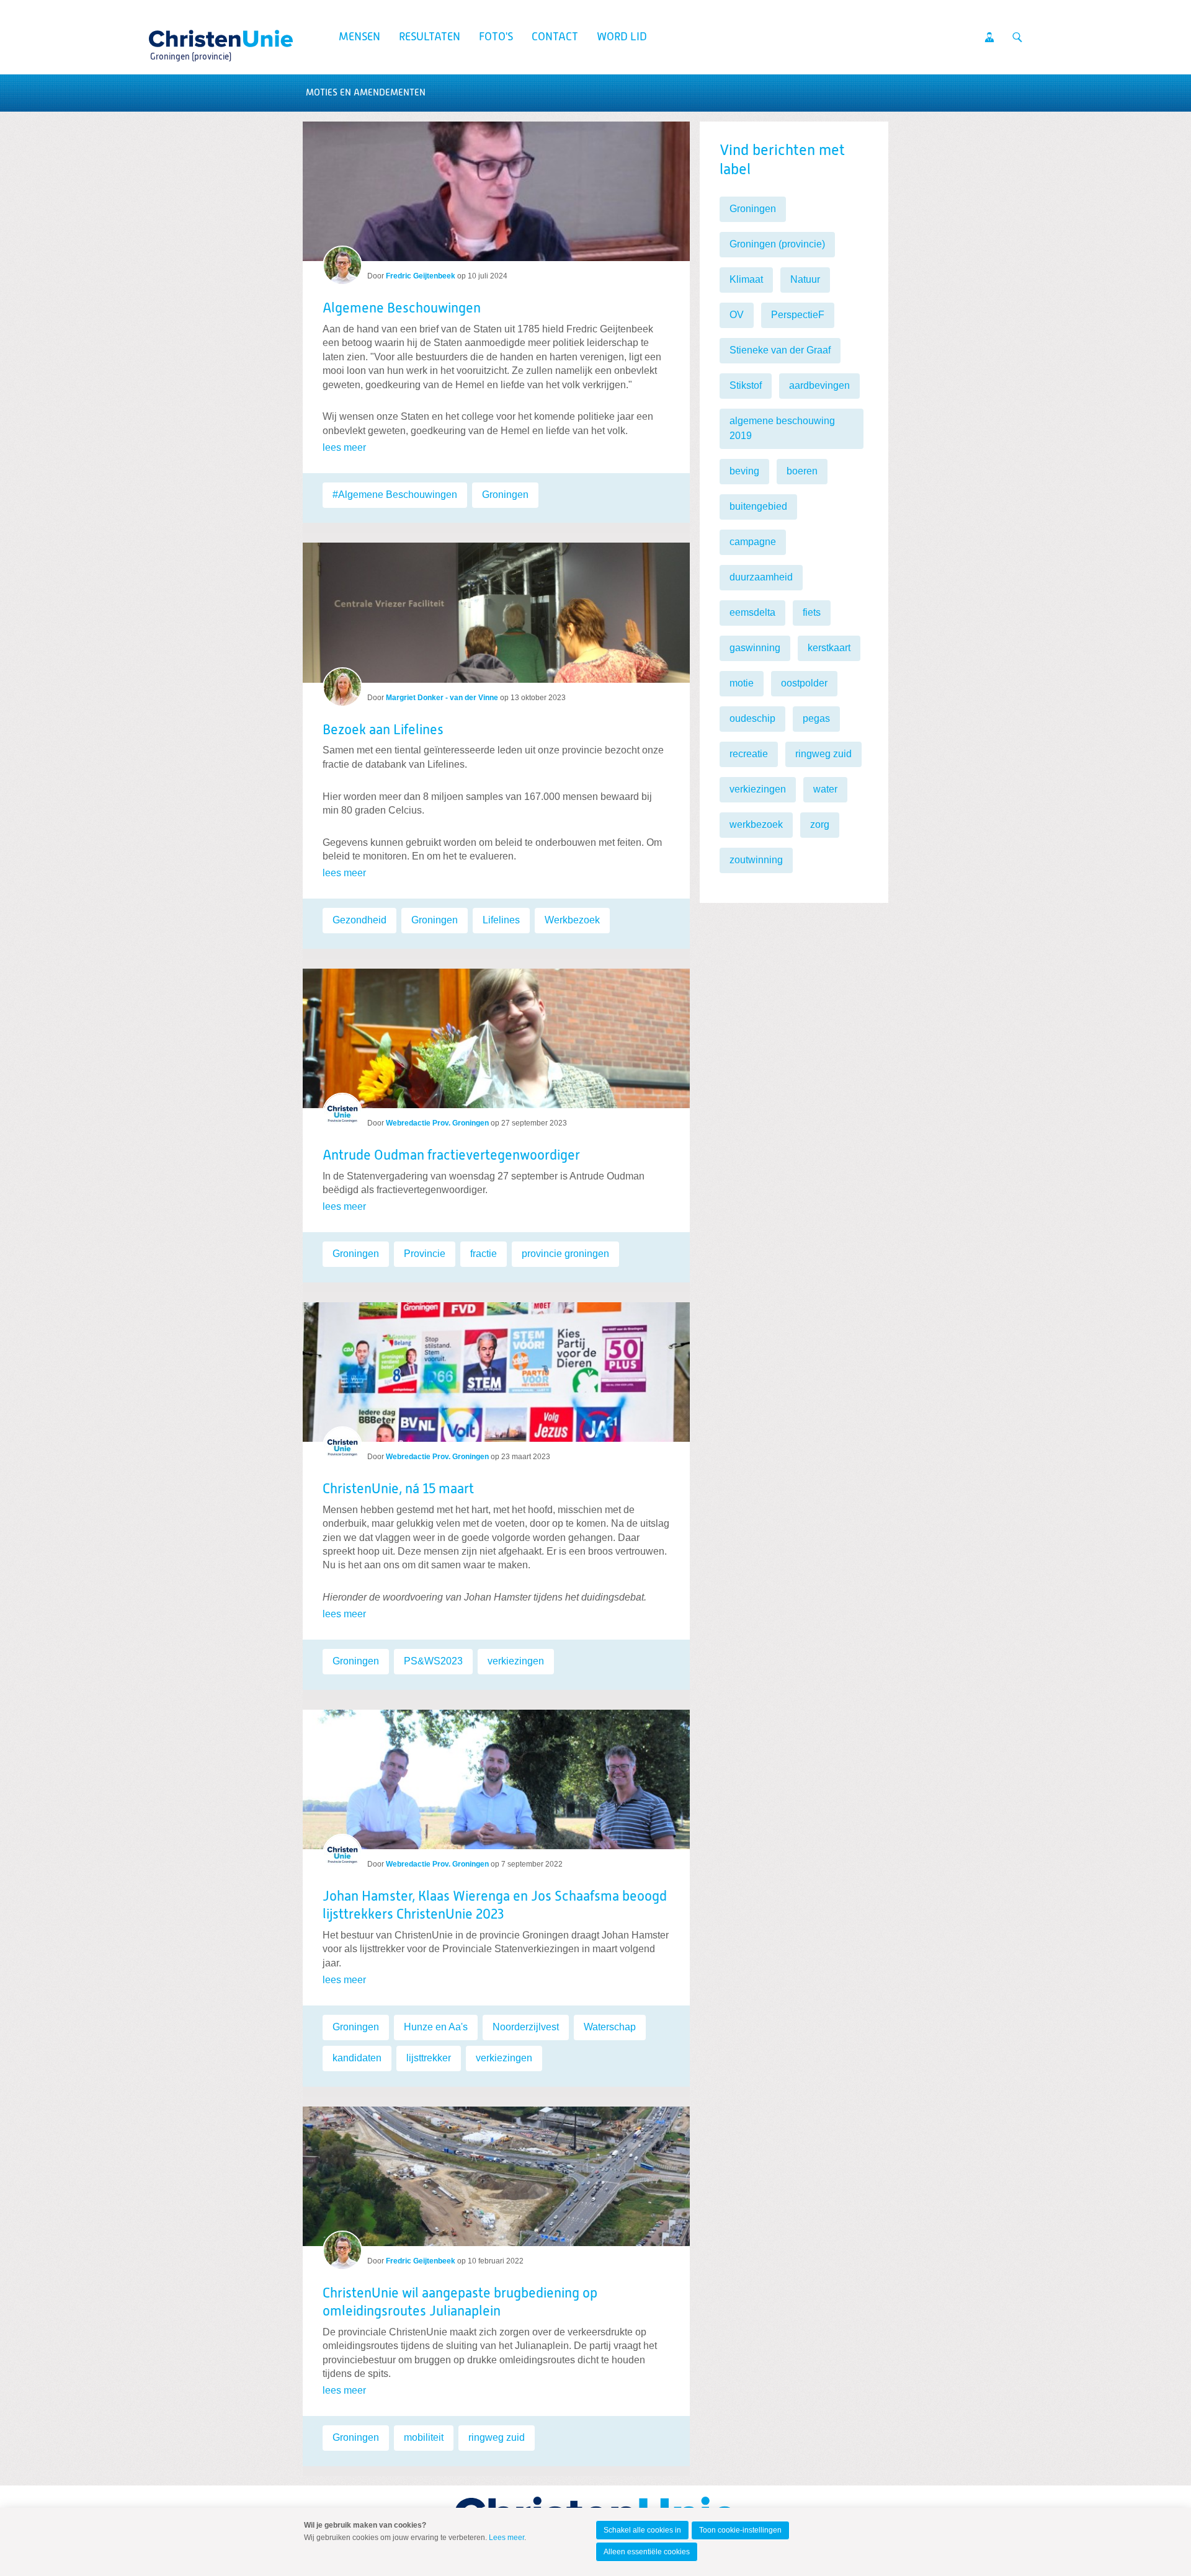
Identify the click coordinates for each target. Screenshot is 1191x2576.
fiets (812, 612)
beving (744, 471)
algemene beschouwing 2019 (782, 428)
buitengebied (758, 506)
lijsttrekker (429, 2058)
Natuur (805, 279)
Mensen (359, 37)
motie (742, 683)
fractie (484, 1254)
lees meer (344, 447)
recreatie (749, 754)
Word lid (622, 37)
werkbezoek (756, 824)
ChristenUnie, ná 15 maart (398, 1490)
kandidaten (357, 2058)
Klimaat (746, 279)
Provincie (425, 1254)
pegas (816, 718)
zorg (820, 824)
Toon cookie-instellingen (740, 2530)
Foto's (496, 37)
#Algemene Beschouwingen (395, 495)
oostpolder (804, 683)
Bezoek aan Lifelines (383, 731)
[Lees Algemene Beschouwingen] (496, 191)
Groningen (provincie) (777, 244)
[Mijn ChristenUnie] (989, 37)
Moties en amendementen (366, 93)
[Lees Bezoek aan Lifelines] (496, 607)
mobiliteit (424, 2437)
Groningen (505, 495)
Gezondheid (359, 920)
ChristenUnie (190, 35)
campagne (753, 542)
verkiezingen (516, 1661)
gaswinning (755, 648)
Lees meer (506, 2538)
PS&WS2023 (433, 1661)
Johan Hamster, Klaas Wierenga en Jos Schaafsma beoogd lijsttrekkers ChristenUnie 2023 (495, 1906)
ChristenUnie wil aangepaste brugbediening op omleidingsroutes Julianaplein (460, 2303)
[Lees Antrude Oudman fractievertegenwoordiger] (496, 1033)
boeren (802, 471)
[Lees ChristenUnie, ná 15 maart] (496, 1367)
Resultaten (430, 37)
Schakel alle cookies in (642, 2530)
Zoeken (1017, 37)
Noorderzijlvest (526, 2027)
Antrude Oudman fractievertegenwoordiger (451, 1156)
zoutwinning (756, 860)
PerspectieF (798, 315)
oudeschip (752, 718)
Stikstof (746, 385)
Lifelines (501, 920)
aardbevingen (819, 385)
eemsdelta (752, 612)
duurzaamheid (761, 577)
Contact (555, 37)
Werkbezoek (572, 920)
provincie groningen (565, 1254)
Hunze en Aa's (436, 2027)
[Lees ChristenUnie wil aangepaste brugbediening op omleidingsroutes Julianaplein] (496, 2171)
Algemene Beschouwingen (402, 309)
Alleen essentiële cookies (647, 2552)
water (825, 789)
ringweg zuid (497, 2437)
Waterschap (610, 2027)
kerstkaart (829, 648)
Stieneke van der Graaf (780, 350)
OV (737, 315)
